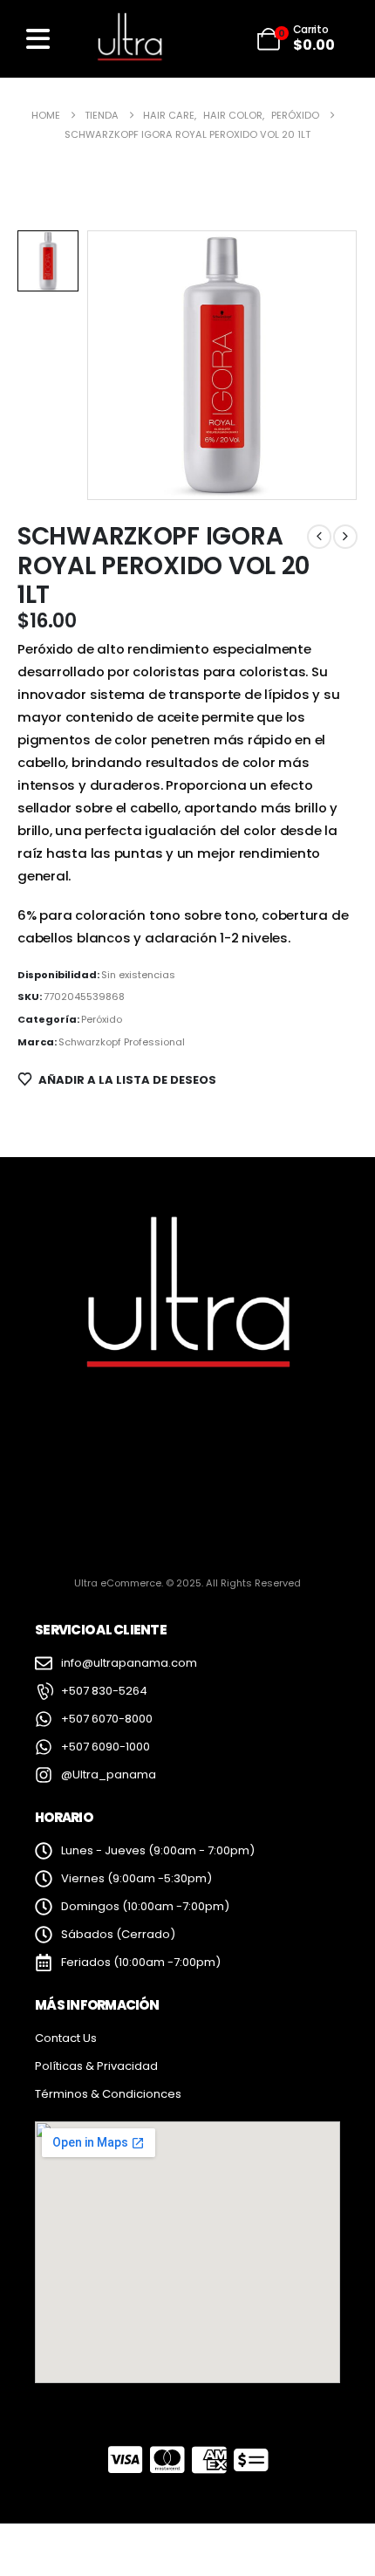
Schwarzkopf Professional (122, 1042)
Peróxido (102, 1019)
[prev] (319, 537)
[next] (345, 537)
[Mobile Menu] (38, 39)
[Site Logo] (129, 38)
